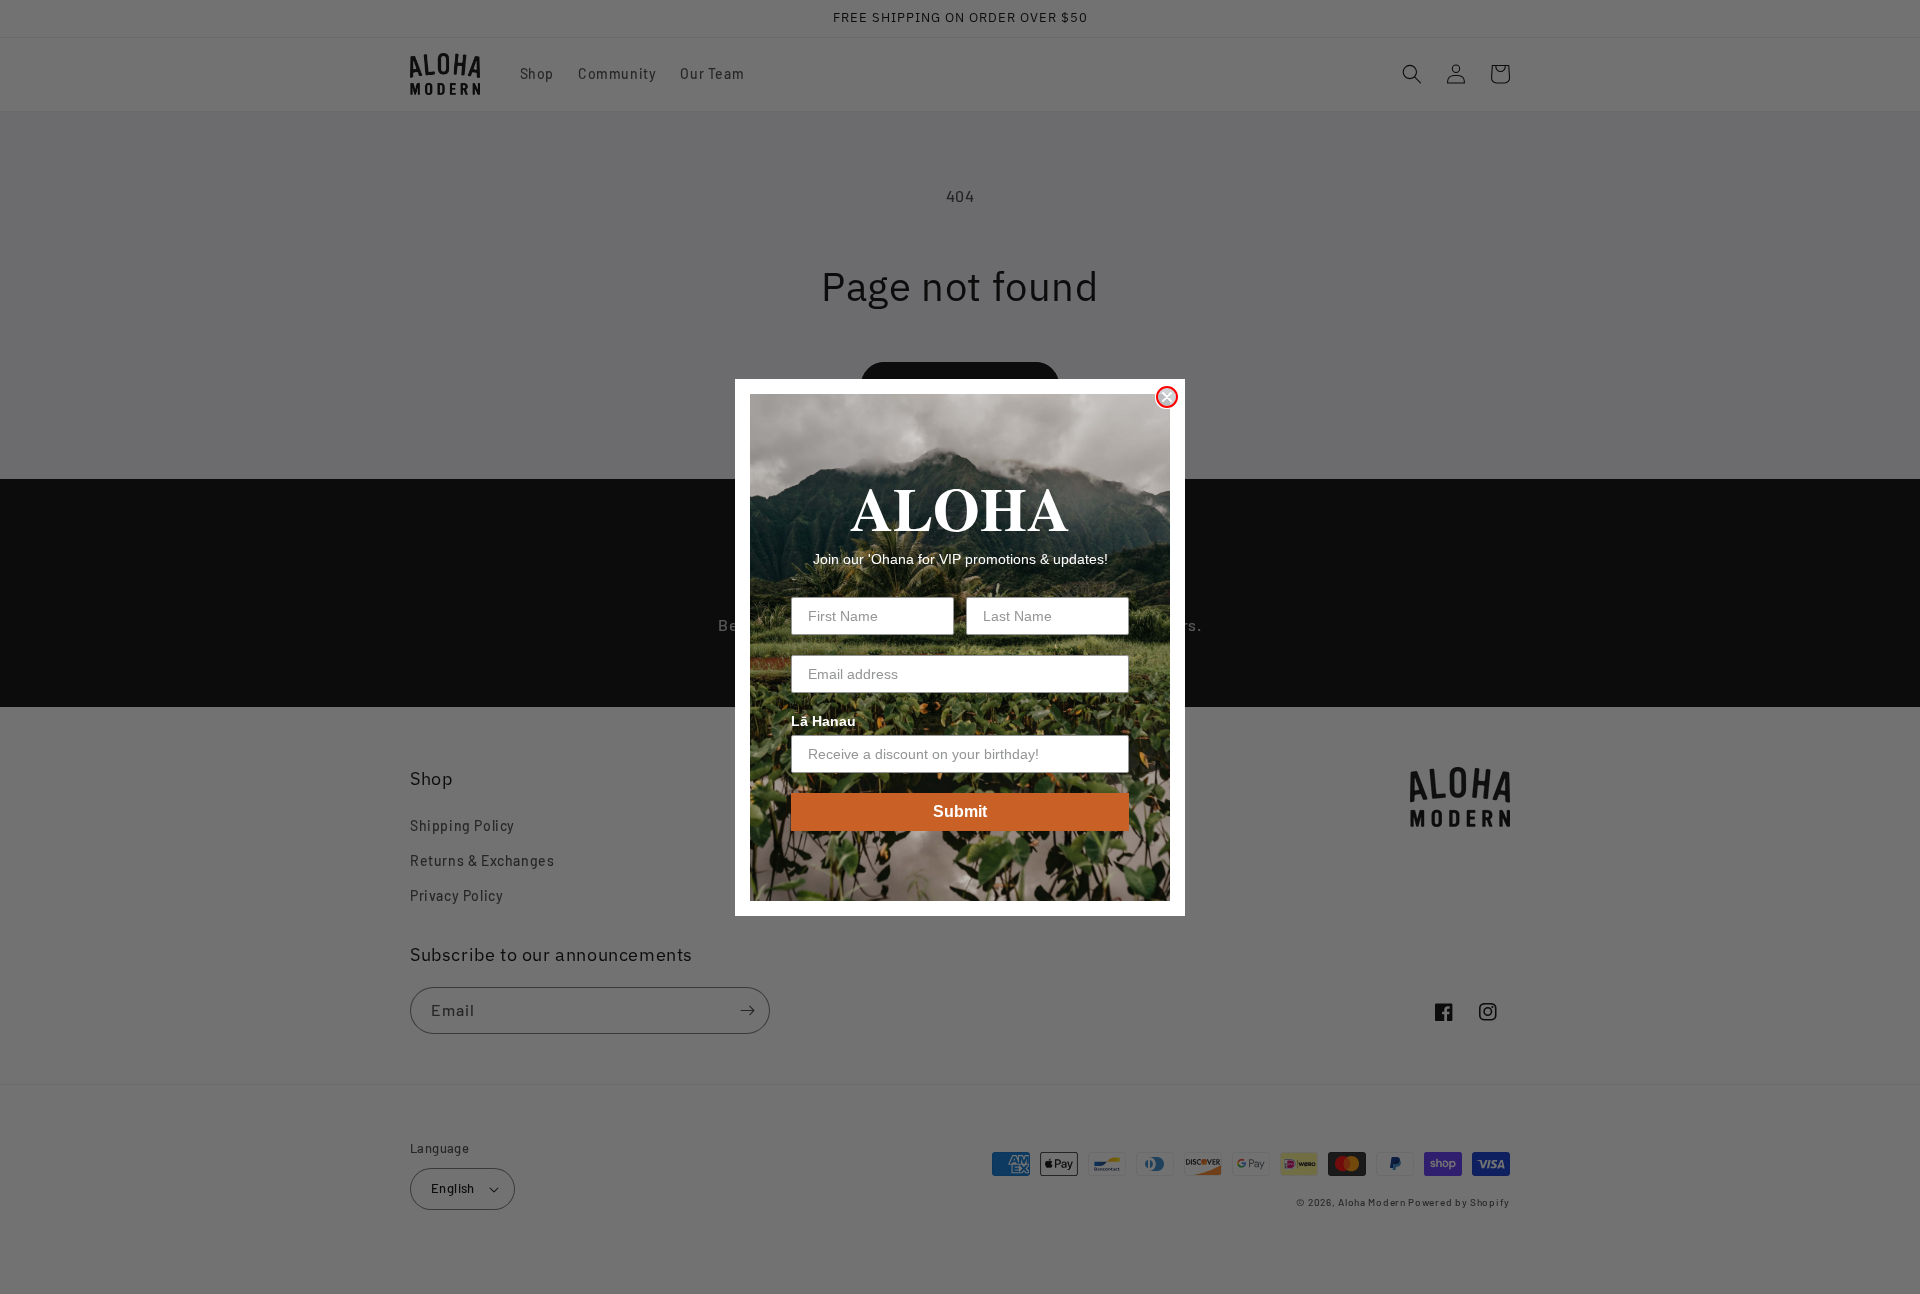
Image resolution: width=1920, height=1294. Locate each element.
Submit (960, 811)
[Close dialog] (1167, 397)
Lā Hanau (823, 721)
